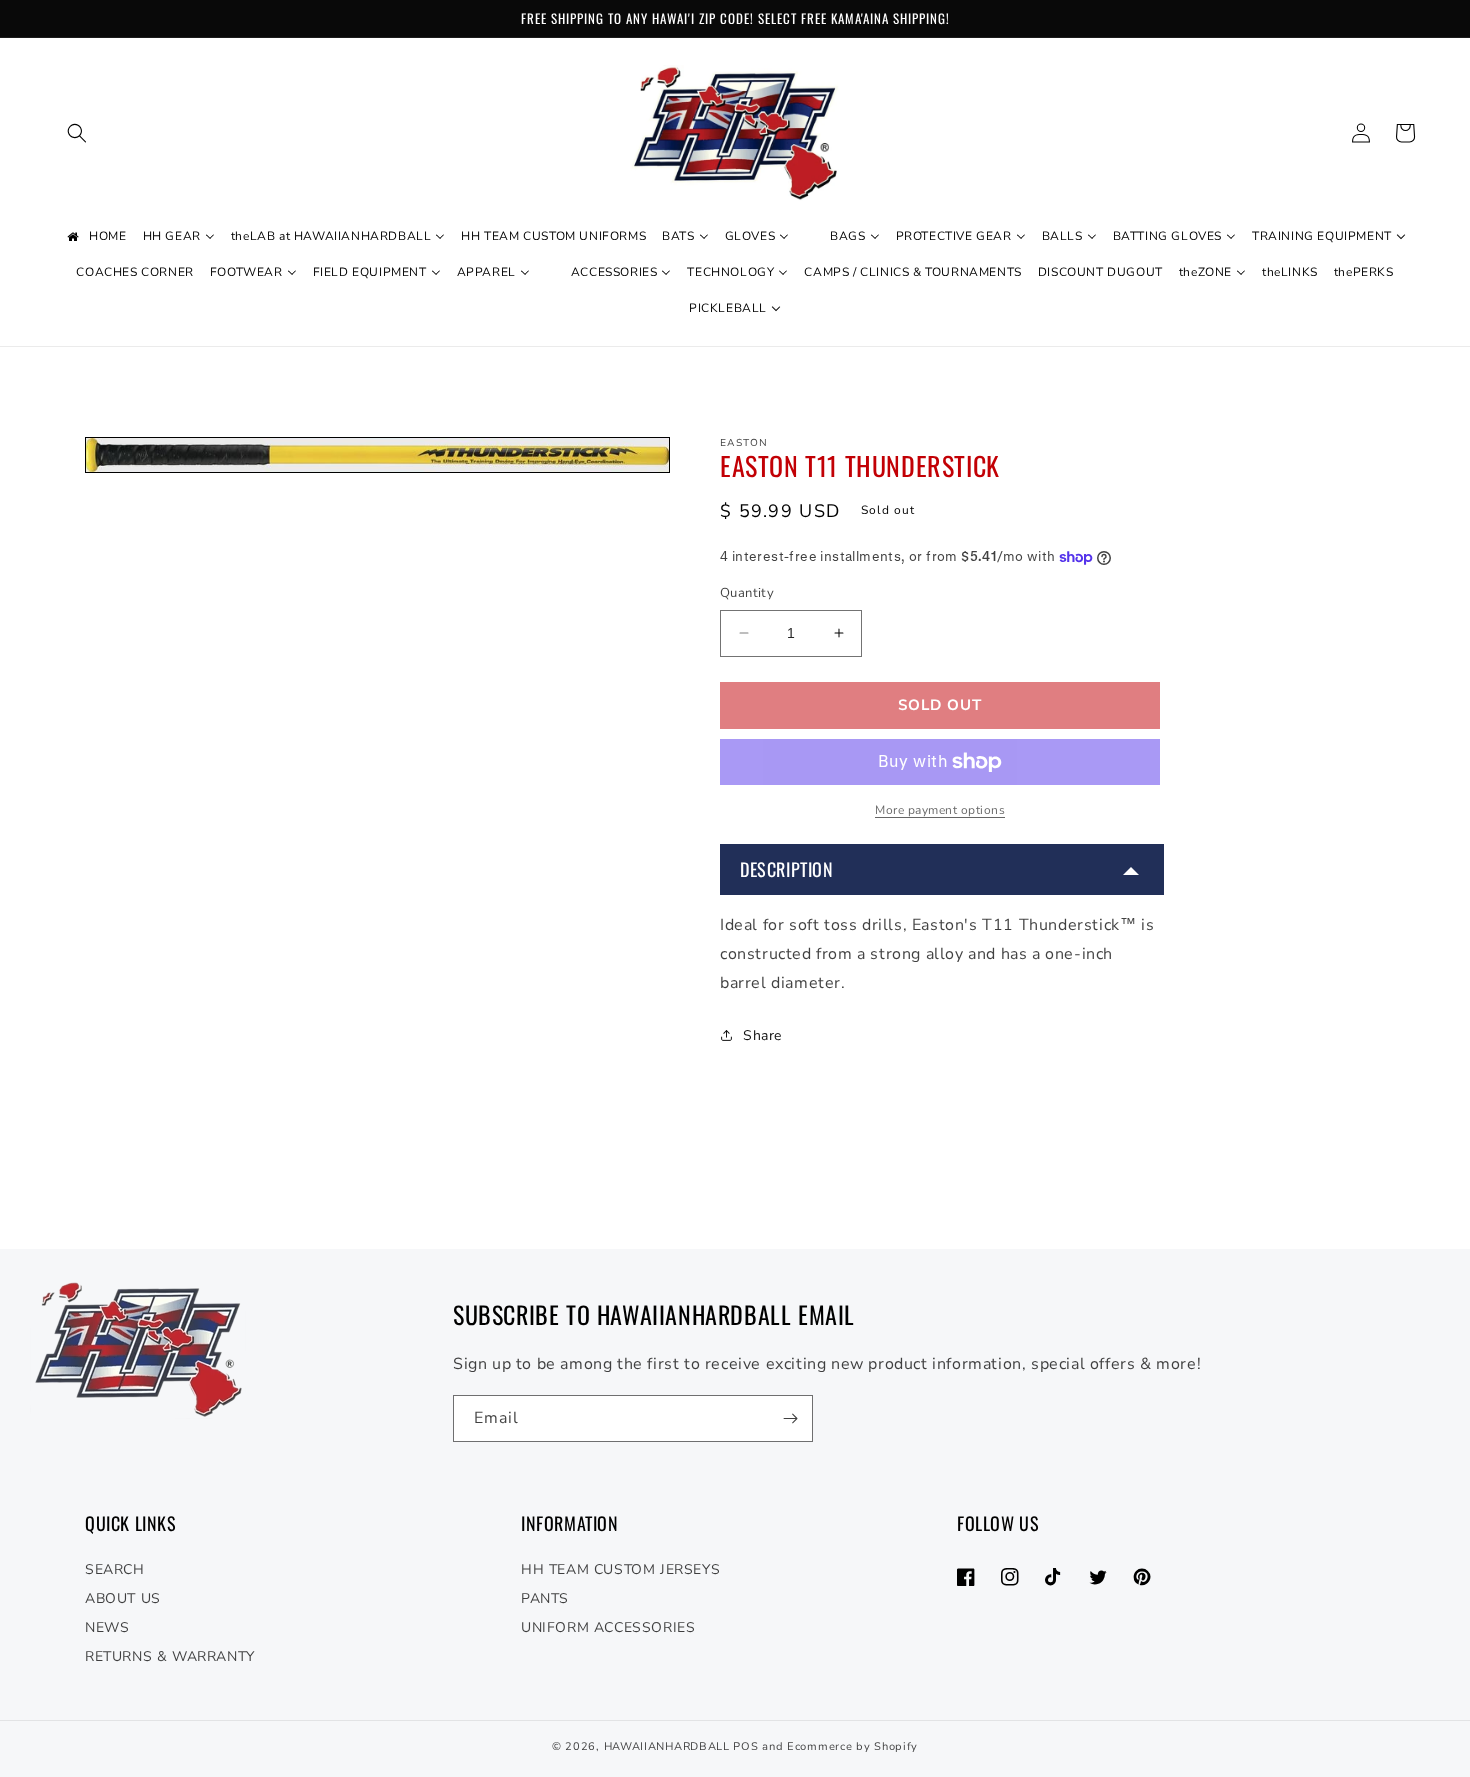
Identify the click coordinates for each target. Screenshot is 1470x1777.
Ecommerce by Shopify (852, 1746)
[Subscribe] (790, 1418)
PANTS (545, 1598)
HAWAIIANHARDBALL (667, 1746)
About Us (123, 1598)
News (107, 1627)
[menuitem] (95, 237)
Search (115, 1569)
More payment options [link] (940, 810)
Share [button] (762, 1035)
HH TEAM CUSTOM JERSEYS (620, 1569)
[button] (77, 133)
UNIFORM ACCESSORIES (608, 1627)
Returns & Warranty (170, 1656)
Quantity (747, 593)
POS (745, 1746)
